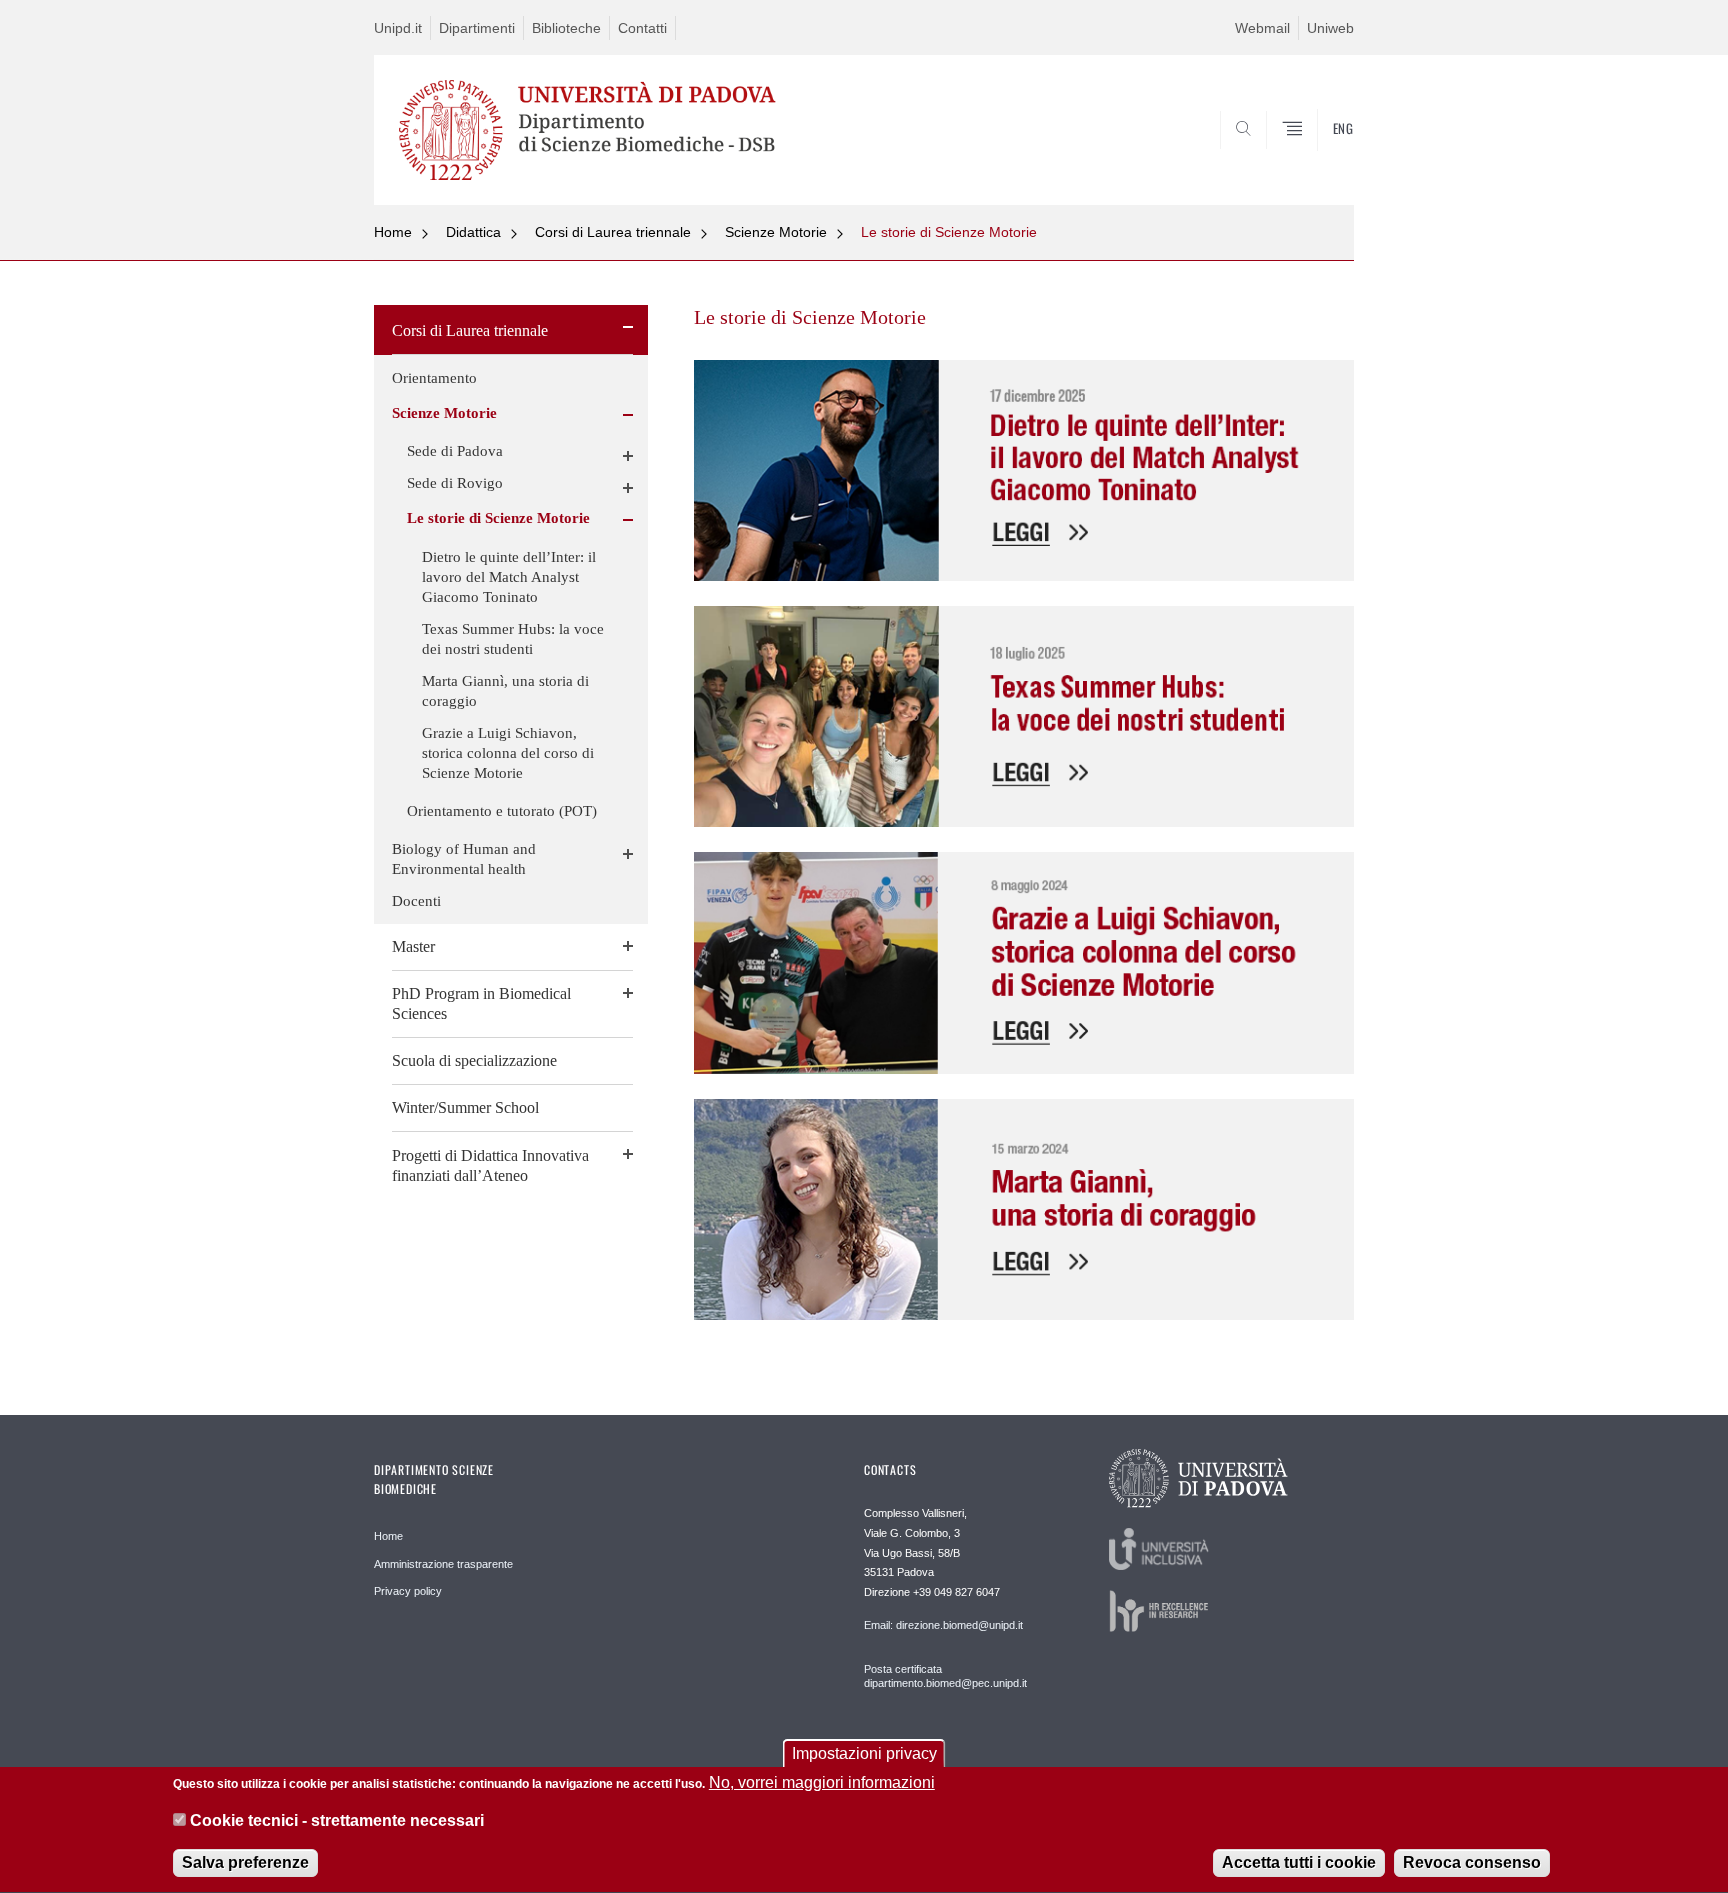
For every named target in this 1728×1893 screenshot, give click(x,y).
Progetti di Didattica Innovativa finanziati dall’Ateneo (490, 1165)
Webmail (1262, 28)
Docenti (416, 901)
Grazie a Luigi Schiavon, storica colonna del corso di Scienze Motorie (508, 753)
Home (393, 232)
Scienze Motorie (776, 232)
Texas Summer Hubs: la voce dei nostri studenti (513, 639)
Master (413, 946)
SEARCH (1318, 157)
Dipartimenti (477, 28)
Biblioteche (566, 28)
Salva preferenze (245, 1862)
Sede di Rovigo (455, 483)
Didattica (473, 232)
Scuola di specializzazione (474, 1060)
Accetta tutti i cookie (1299, 1862)
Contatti (642, 28)
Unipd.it (398, 28)
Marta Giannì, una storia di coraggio (505, 691)
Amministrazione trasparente (443, 1564)
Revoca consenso (1472, 1862)
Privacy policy (408, 1591)
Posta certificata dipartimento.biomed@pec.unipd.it (945, 1676)
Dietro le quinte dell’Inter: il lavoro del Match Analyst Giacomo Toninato (509, 577)
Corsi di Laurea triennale (613, 232)
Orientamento (434, 378)
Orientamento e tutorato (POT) (502, 811)
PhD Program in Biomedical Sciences (481, 1003)
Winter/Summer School (465, 1107)
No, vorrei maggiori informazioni (822, 1782)
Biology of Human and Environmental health (464, 859)
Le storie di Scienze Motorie (949, 232)
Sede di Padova (455, 451)
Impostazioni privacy (864, 1753)
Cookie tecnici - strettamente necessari (337, 1821)
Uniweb (1330, 28)
